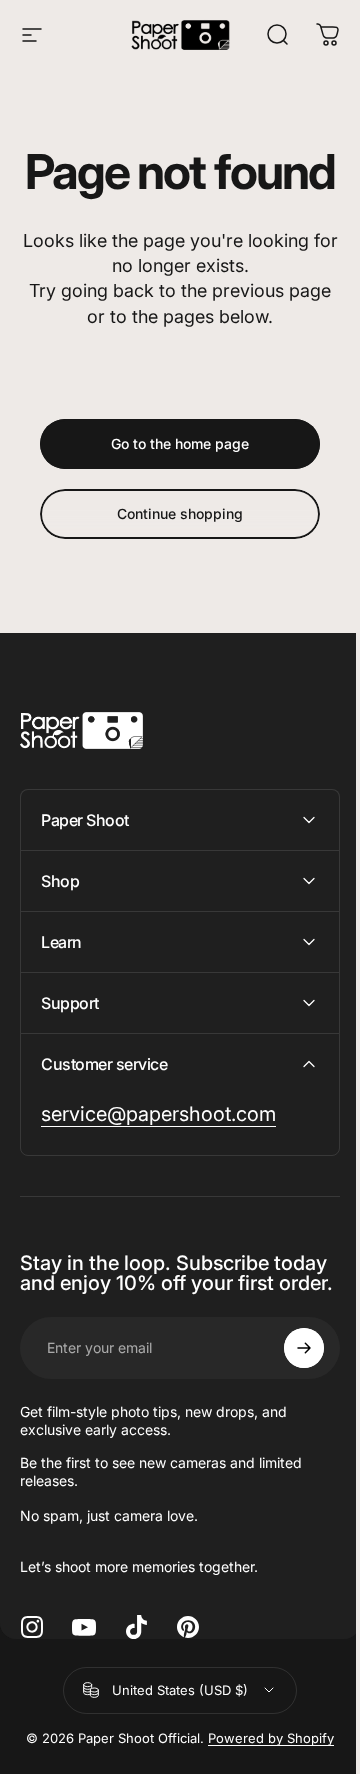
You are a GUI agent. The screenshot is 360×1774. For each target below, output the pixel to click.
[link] (158, 1162)
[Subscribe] (289, 1416)
